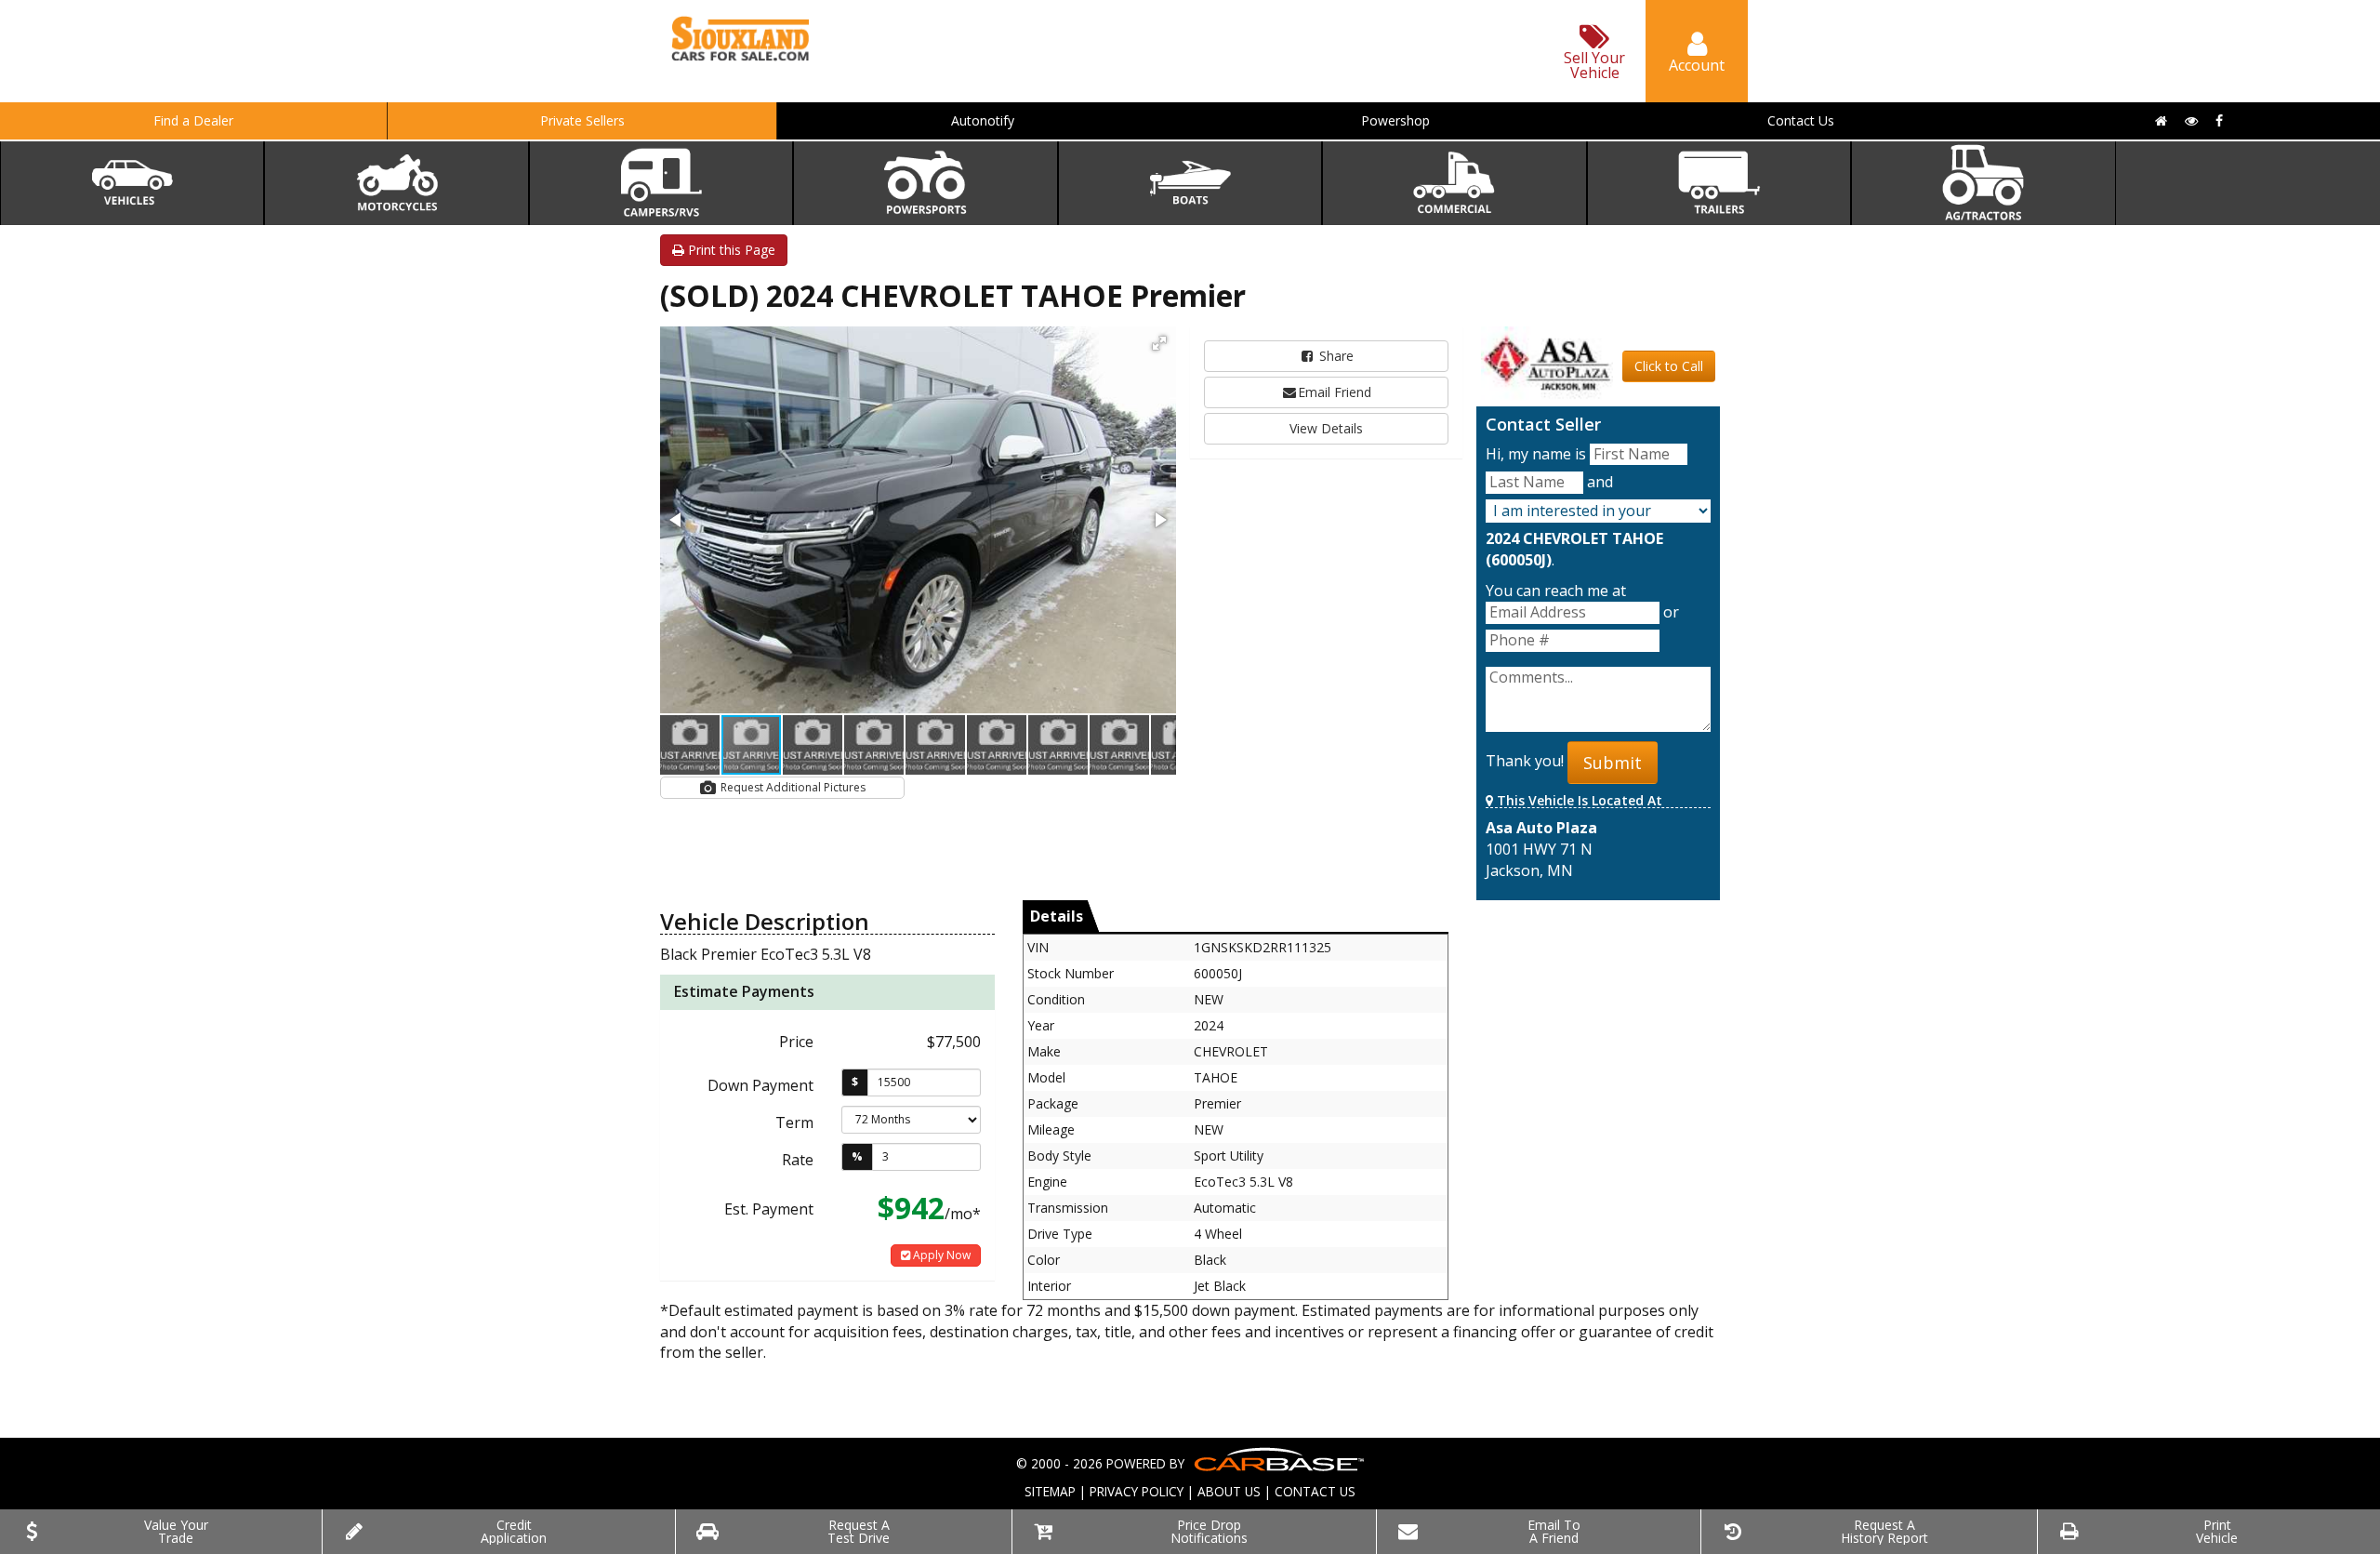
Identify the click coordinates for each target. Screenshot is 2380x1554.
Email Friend (1335, 392)
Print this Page (730, 250)
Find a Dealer (193, 120)
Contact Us (1801, 120)
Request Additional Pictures (792, 787)
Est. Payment (769, 1209)
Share (1335, 356)
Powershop (1395, 120)
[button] (1159, 343)
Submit (1613, 763)
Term (794, 1122)
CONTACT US (1315, 1491)
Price (796, 1042)
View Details (1326, 428)
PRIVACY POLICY (1137, 1491)
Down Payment (760, 1085)
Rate (798, 1160)
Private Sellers (582, 120)
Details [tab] (1057, 916)
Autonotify (983, 120)
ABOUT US (1229, 1491)
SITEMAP (1050, 1491)
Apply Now (940, 1255)
